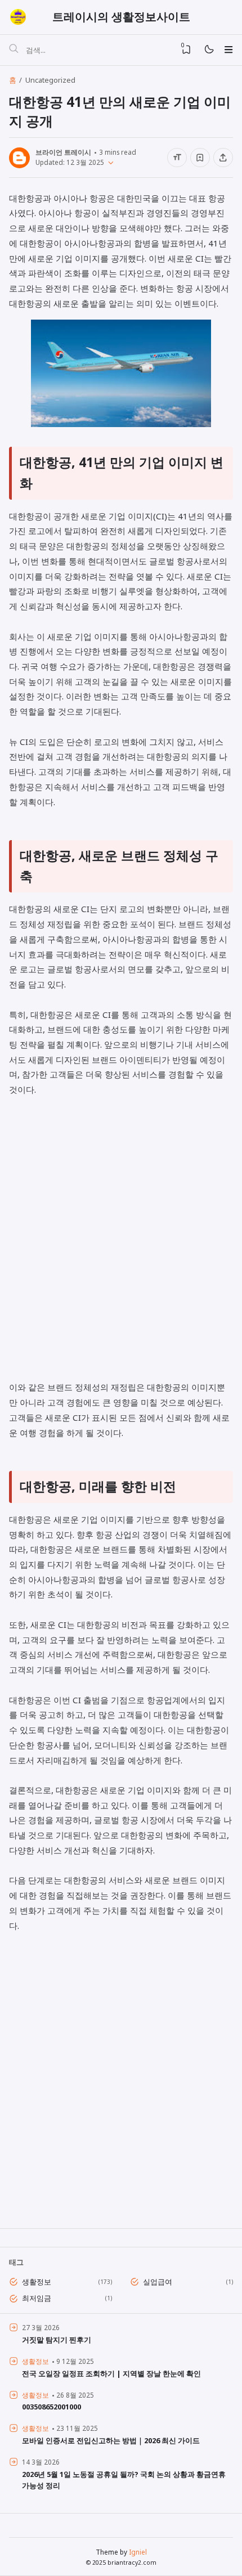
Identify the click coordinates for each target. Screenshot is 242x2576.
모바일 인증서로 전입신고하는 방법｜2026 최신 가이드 (111, 2440)
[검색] (14, 50)
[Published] (109, 162)
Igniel (138, 2552)
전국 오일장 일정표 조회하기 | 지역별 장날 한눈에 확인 (111, 2373)
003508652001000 (51, 2407)
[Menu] (228, 50)
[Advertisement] (121, 1246)
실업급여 (158, 2282)
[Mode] (209, 50)
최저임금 (37, 2298)
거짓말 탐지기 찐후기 (57, 2340)
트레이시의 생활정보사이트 (121, 17)
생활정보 (37, 2282)
